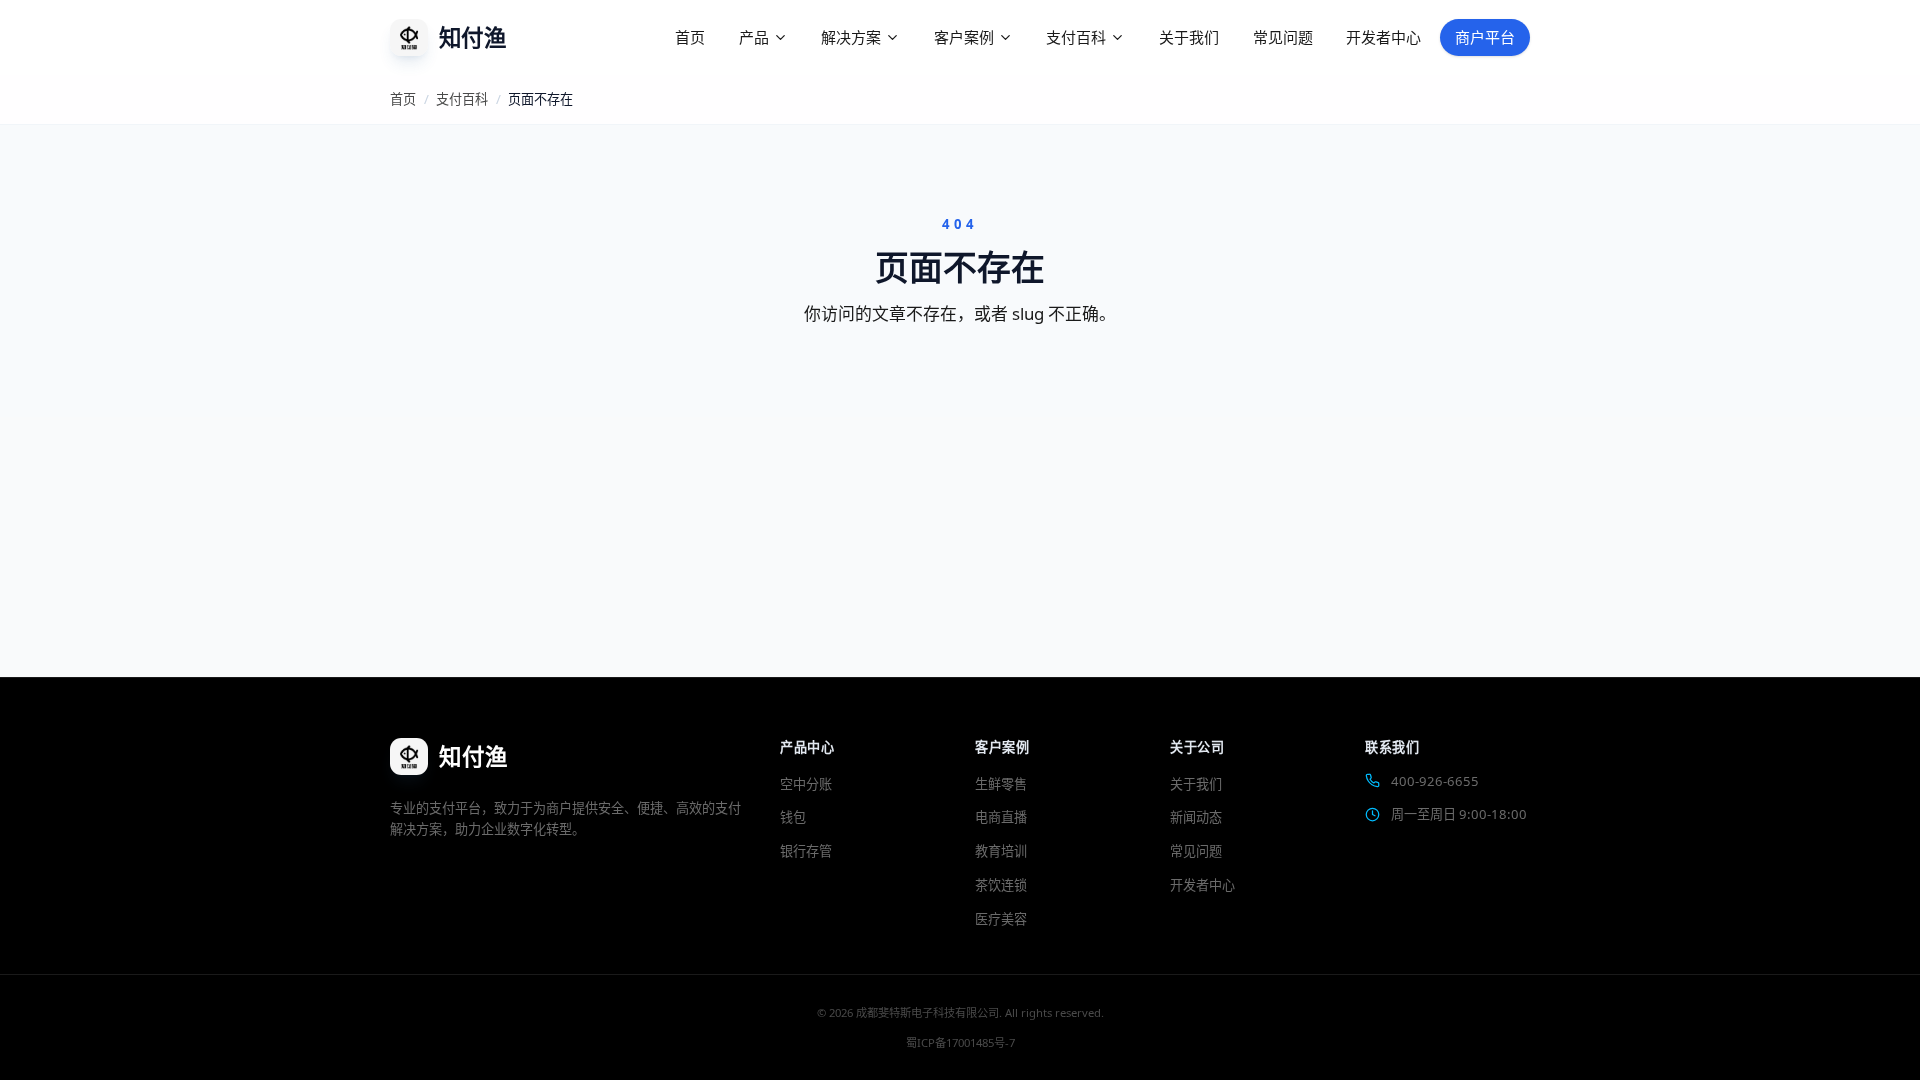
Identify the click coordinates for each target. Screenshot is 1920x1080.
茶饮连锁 (1001, 885)
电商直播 (1001, 817)
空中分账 (806, 784)
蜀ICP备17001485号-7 (960, 1042)
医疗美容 (1001, 919)
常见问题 (1283, 37)
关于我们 (1189, 37)
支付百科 (462, 99)
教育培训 (1001, 851)
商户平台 (1485, 37)
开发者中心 (1383, 37)
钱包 (793, 817)
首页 (690, 37)
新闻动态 (1196, 817)
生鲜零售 (1001, 784)
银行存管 (806, 851)
